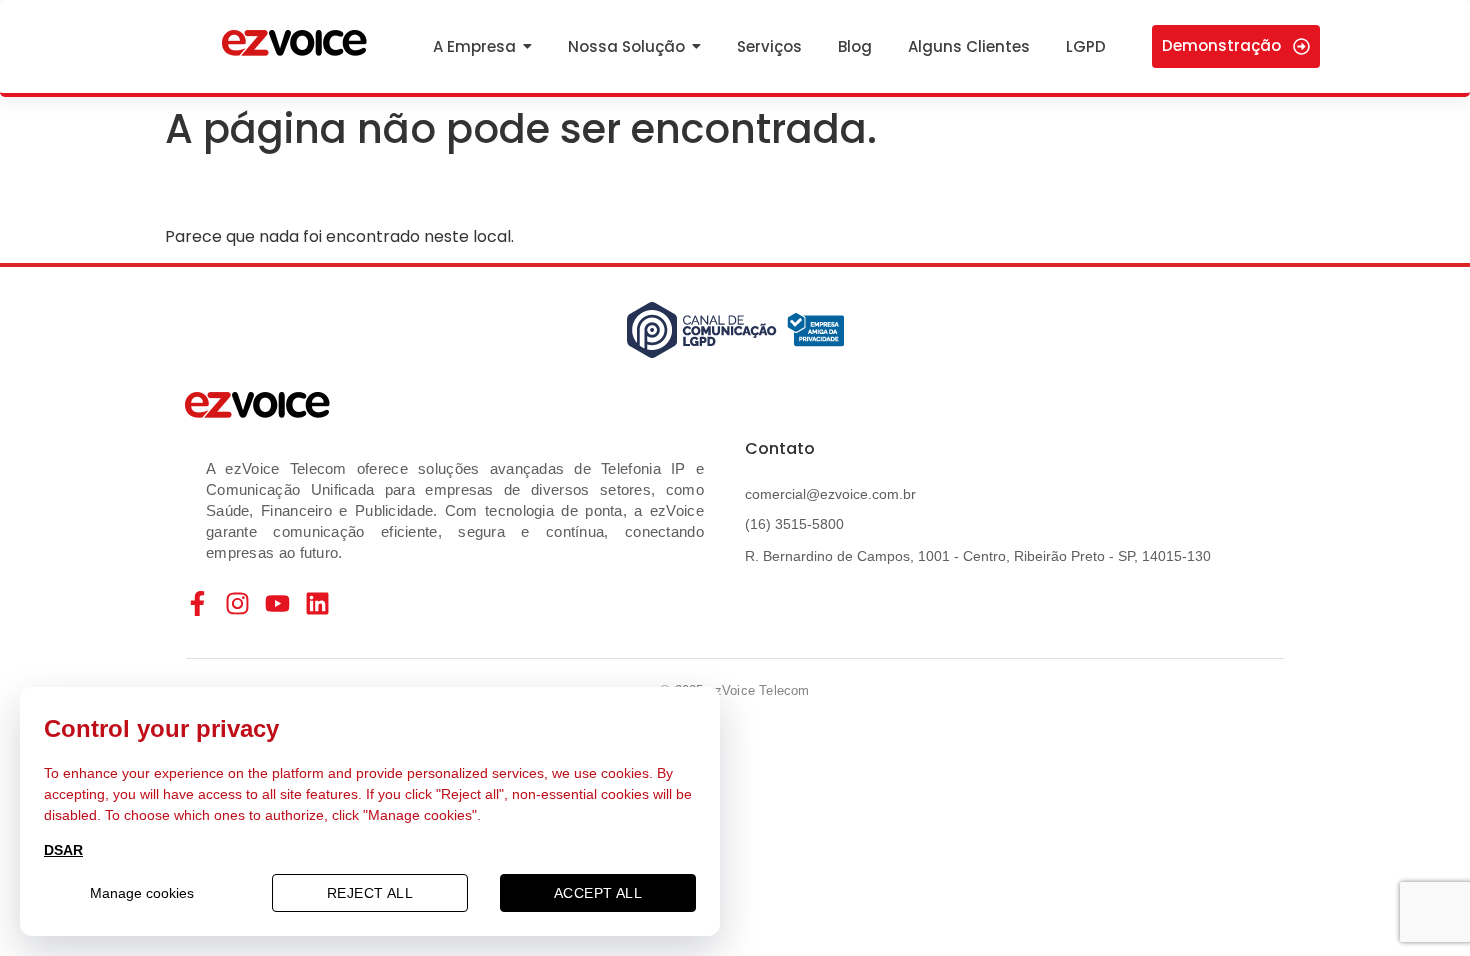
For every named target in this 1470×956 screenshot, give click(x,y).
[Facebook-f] (197, 603)
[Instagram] (237, 603)
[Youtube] (277, 603)
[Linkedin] (317, 603)
